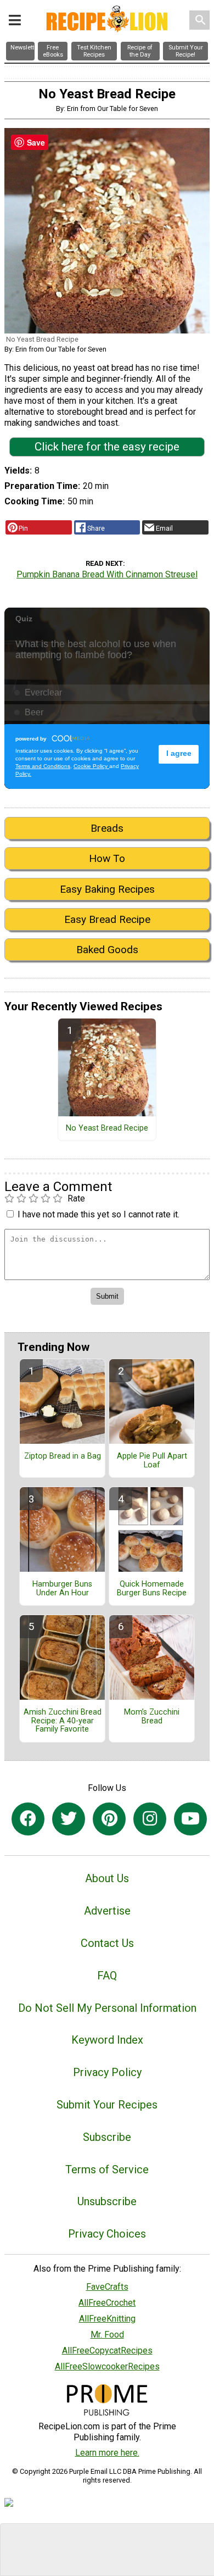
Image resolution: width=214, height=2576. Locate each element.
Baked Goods (107, 950)
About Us (107, 1878)
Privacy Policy (107, 2072)
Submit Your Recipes (107, 2105)
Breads (107, 828)
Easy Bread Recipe (107, 919)
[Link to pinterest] (109, 1819)
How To (107, 858)
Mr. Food (107, 2335)
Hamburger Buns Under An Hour (62, 1589)
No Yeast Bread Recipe (107, 1128)
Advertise (107, 1911)
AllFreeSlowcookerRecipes (107, 2366)
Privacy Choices (107, 2234)
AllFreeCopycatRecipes (107, 2350)
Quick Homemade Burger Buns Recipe (152, 1589)
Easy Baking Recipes (107, 889)
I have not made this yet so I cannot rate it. (98, 1214)
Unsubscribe (107, 2201)
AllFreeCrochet (107, 2303)
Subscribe (107, 2137)
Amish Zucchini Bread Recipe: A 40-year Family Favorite (63, 1721)
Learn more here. (107, 2453)
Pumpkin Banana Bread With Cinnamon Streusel (107, 574)
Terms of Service (107, 2169)
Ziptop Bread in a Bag (63, 1456)
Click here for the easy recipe (107, 447)
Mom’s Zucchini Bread (152, 1717)
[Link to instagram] (150, 1819)
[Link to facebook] (28, 1819)
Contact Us (107, 1943)
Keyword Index (107, 2040)
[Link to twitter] (69, 1819)
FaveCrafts (107, 2287)
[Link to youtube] (190, 1819)
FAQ (107, 1976)
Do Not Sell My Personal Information (107, 2008)
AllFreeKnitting (107, 2319)
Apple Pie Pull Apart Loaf (152, 1461)
